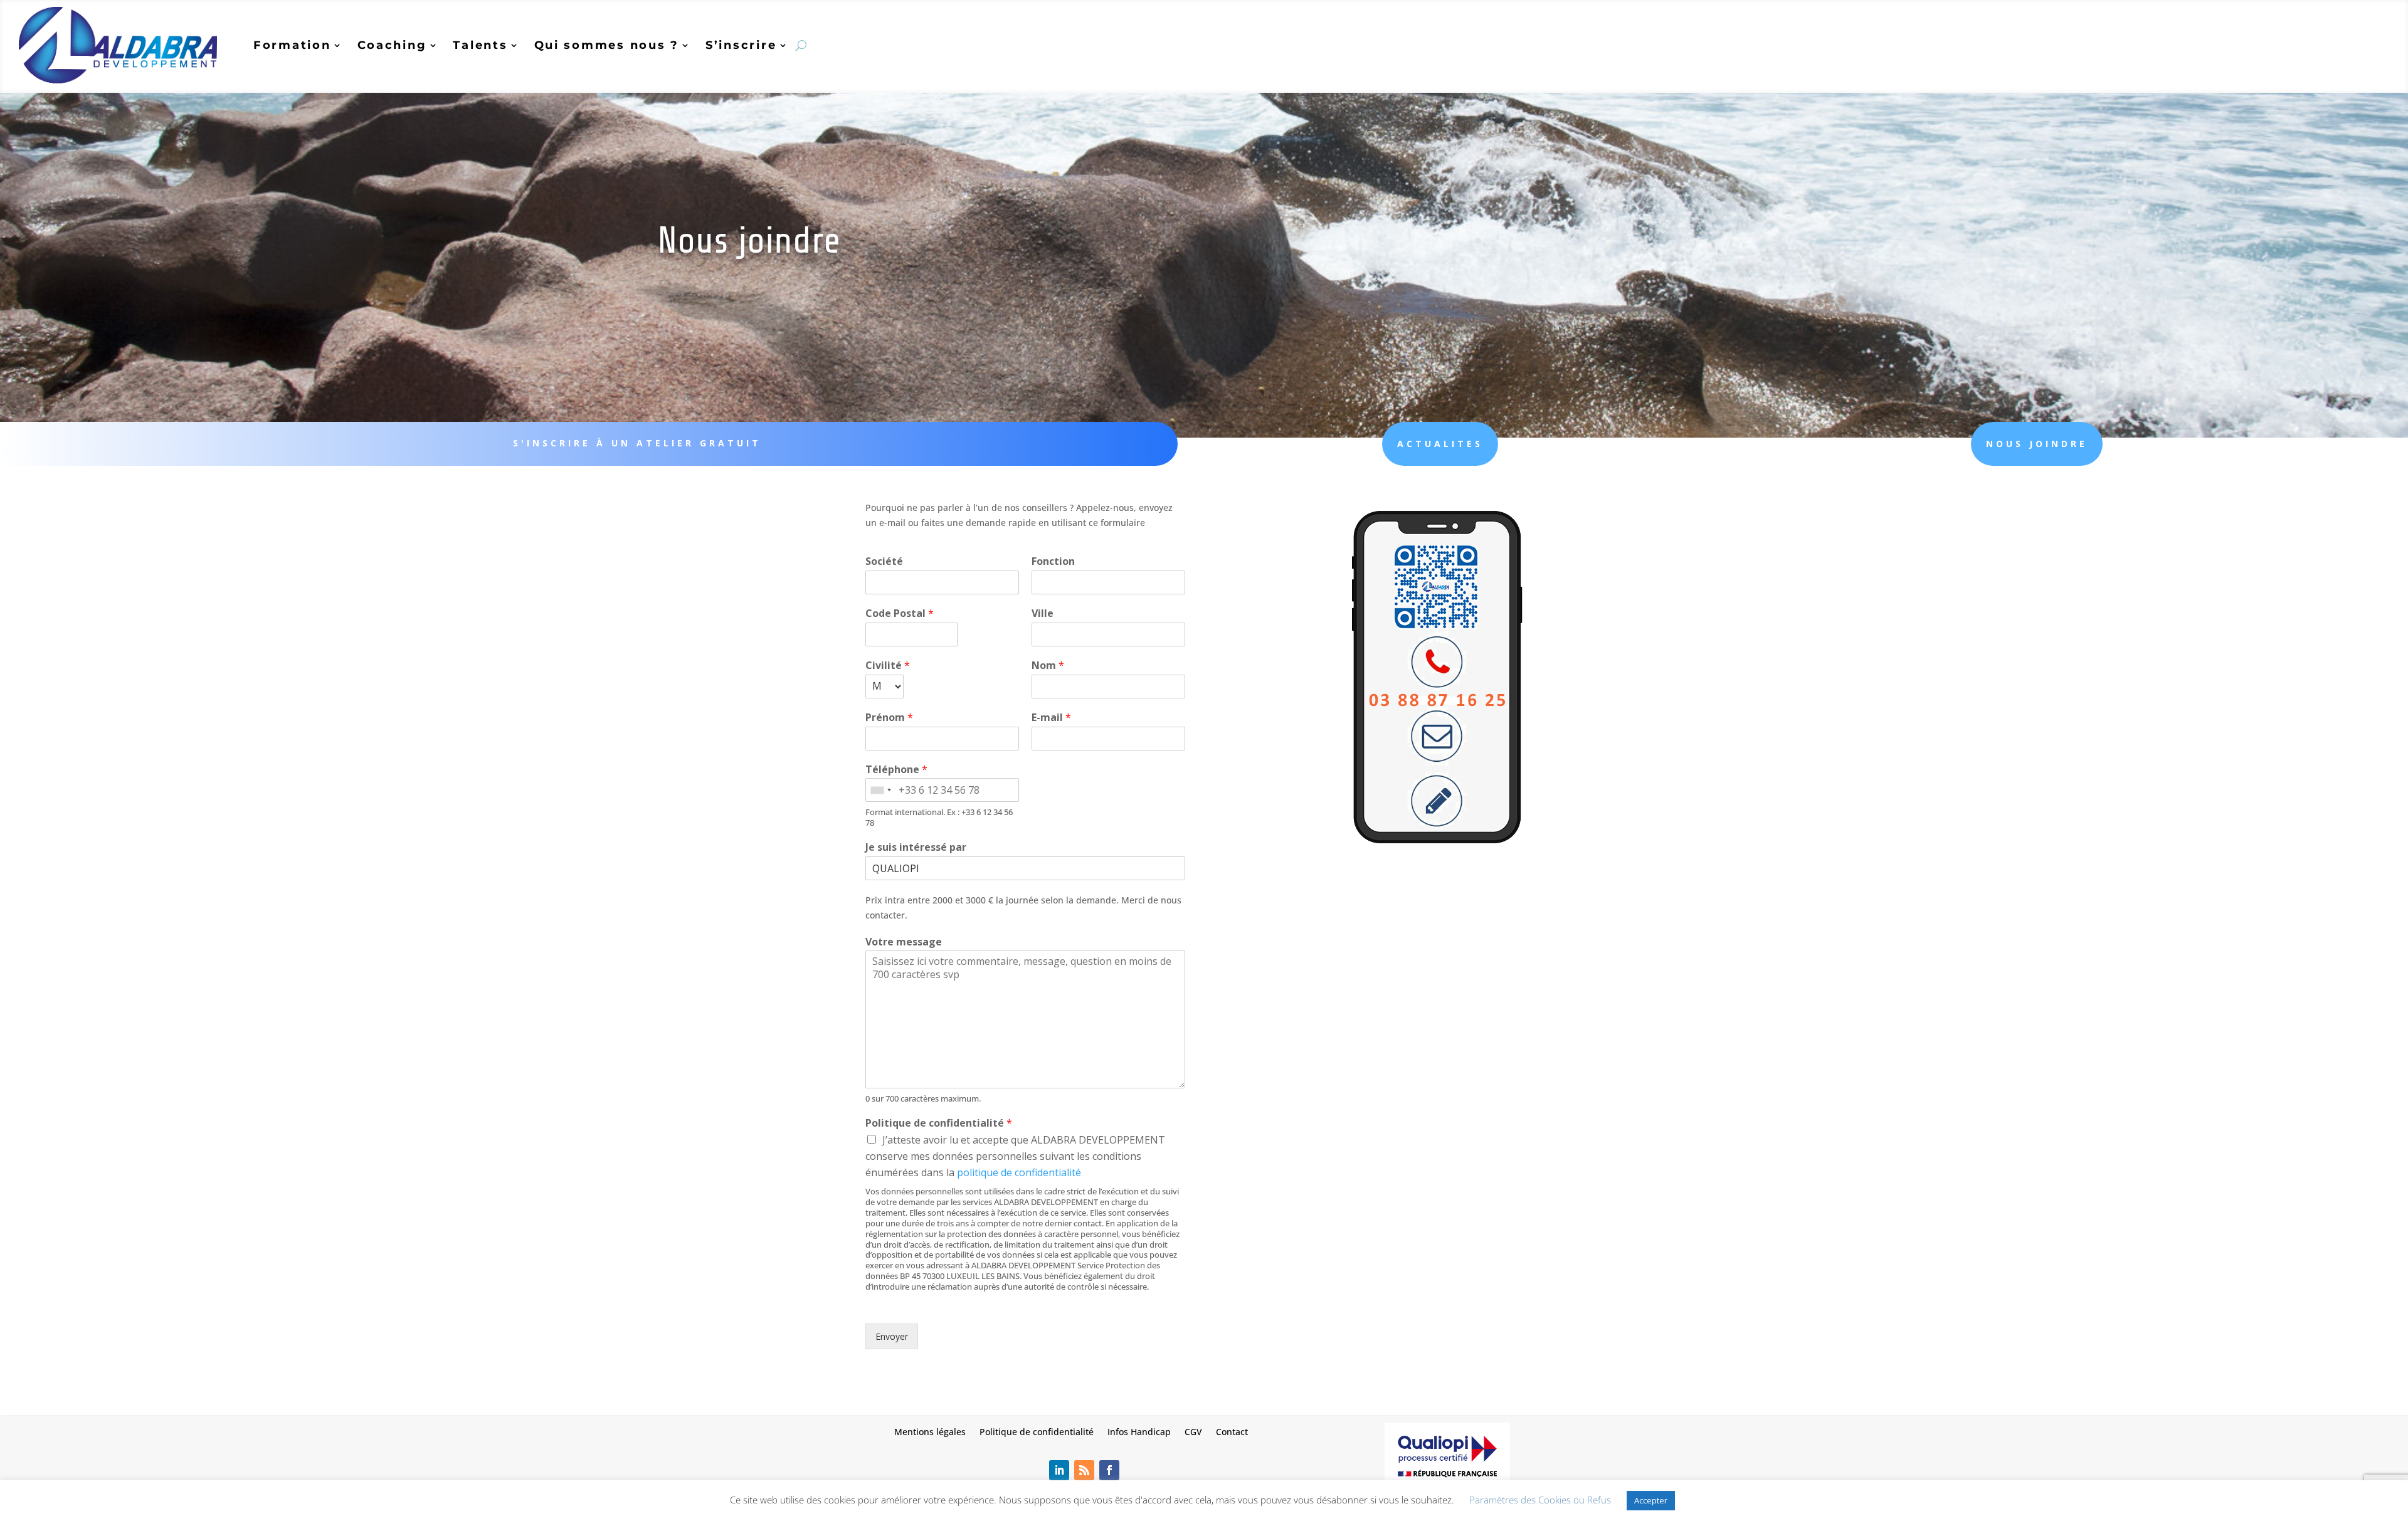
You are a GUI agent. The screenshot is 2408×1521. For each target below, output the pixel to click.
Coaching (392, 45)
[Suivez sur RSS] (1084, 1470)
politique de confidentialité (1019, 1172)
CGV (1193, 1431)
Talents (480, 45)
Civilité (888, 666)
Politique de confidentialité (939, 1123)
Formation (292, 45)
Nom (1048, 666)
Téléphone (896, 770)
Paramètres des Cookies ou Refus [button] (1540, 1500)
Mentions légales (930, 1431)
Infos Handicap (1139, 1431)
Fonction (1053, 561)
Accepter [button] (1651, 1500)
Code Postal (900, 613)
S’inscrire (741, 45)
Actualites (1440, 444)
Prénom (889, 718)
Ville (1043, 613)
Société (884, 561)
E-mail (1051, 718)
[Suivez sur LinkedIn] (1059, 1470)
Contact (1232, 1431)
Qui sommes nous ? (607, 45)
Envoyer (892, 1336)
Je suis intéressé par (916, 847)
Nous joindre (2037, 444)
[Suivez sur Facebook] (1109, 1470)
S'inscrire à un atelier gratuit (637, 443)
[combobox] (880, 790)
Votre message (904, 942)
